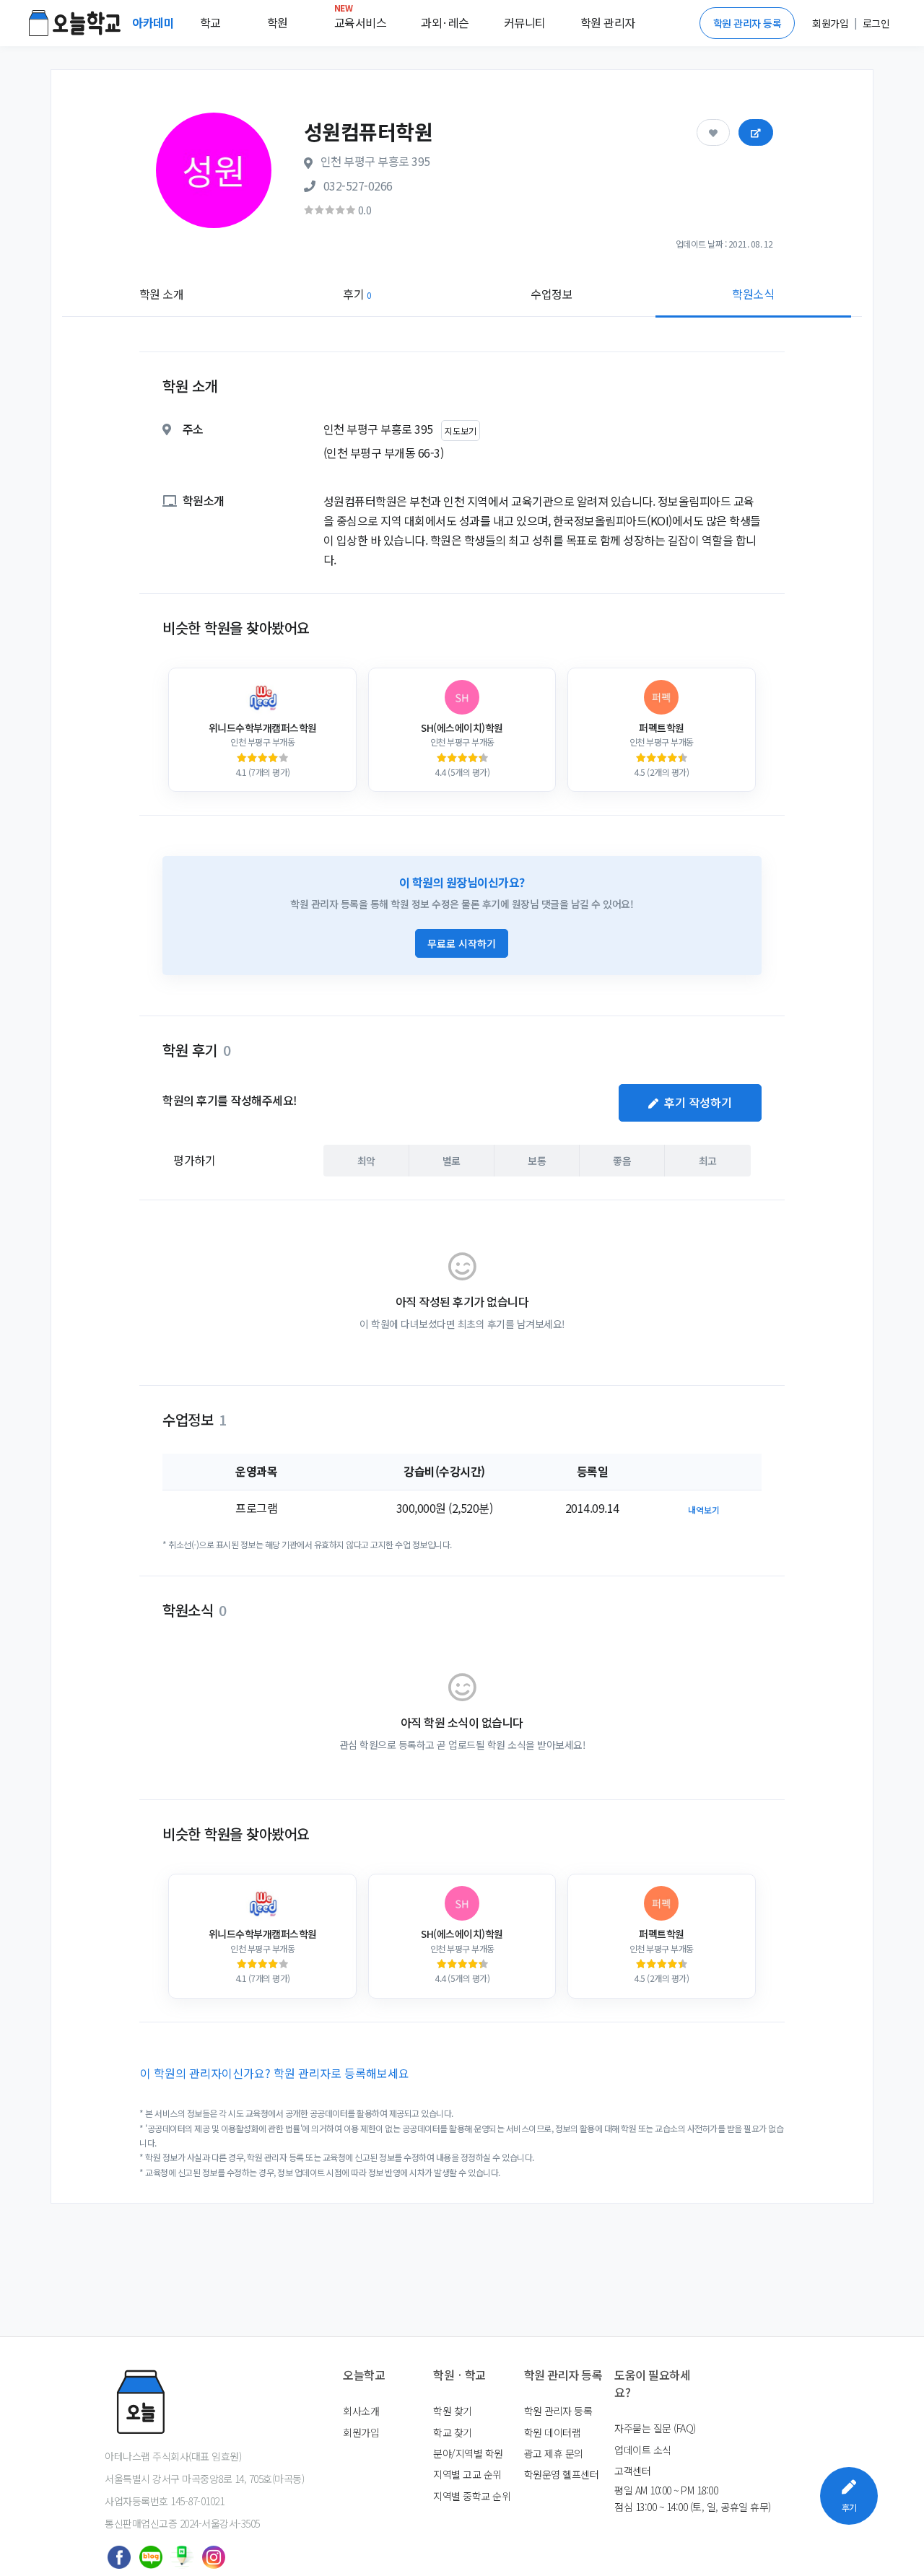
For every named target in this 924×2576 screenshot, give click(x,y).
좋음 (622, 1161)
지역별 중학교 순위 (472, 2496)
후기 (357, 294)
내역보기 (704, 1510)
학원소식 (753, 294)
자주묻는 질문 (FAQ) (655, 2428)
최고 (708, 1161)
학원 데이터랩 (553, 2432)
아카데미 (154, 22)
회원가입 (361, 2432)
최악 (366, 1161)
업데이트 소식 (643, 2450)
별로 (452, 1161)
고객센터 (632, 2471)
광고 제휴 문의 (554, 2453)
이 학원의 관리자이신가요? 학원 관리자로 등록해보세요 (275, 2073)
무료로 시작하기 (462, 943)
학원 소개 (162, 294)
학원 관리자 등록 (748, 23)
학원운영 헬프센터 (562, 2474)
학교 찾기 (453, 2432)
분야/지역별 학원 (468, 2453)
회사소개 (361, 2411)
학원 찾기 (453, 2411)
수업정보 (552, 294)
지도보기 (461, 431)
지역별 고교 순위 (467, 2474)
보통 (537, 1161)
